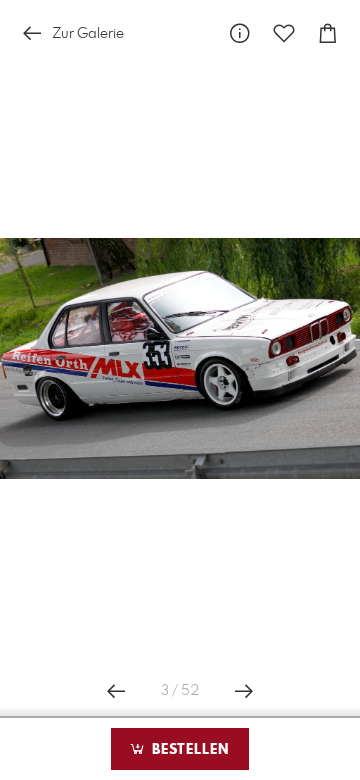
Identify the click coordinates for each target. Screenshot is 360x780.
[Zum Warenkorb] (328, 33)
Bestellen (188, 750)
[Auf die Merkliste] (284, 33)
